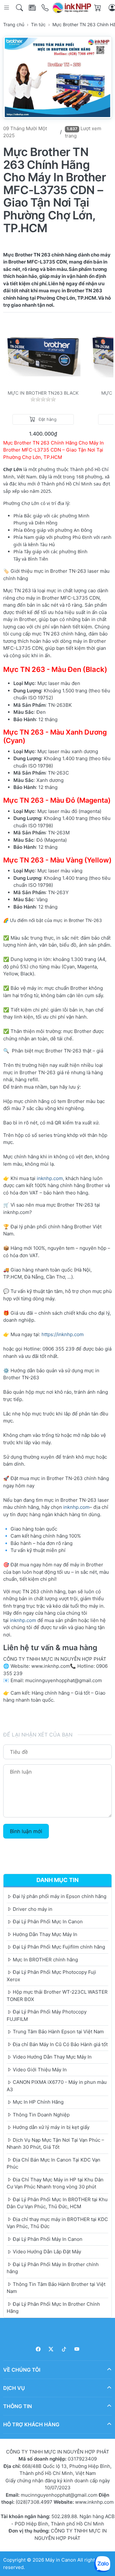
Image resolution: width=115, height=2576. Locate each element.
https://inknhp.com (63, 1334)
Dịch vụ (14, 2388)
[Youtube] (77, 2349)
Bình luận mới (26, 1831)
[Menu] (7, 8)
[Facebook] (38, 2349)
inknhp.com (50, 1178)
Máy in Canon (61, 2560)
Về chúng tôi (22, 2369)
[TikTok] (64, 2349)
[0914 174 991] (46, 8)
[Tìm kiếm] (20, 8)
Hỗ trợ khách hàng (31, 2424)
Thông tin (18, 2406)
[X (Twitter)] (51, 2349)
